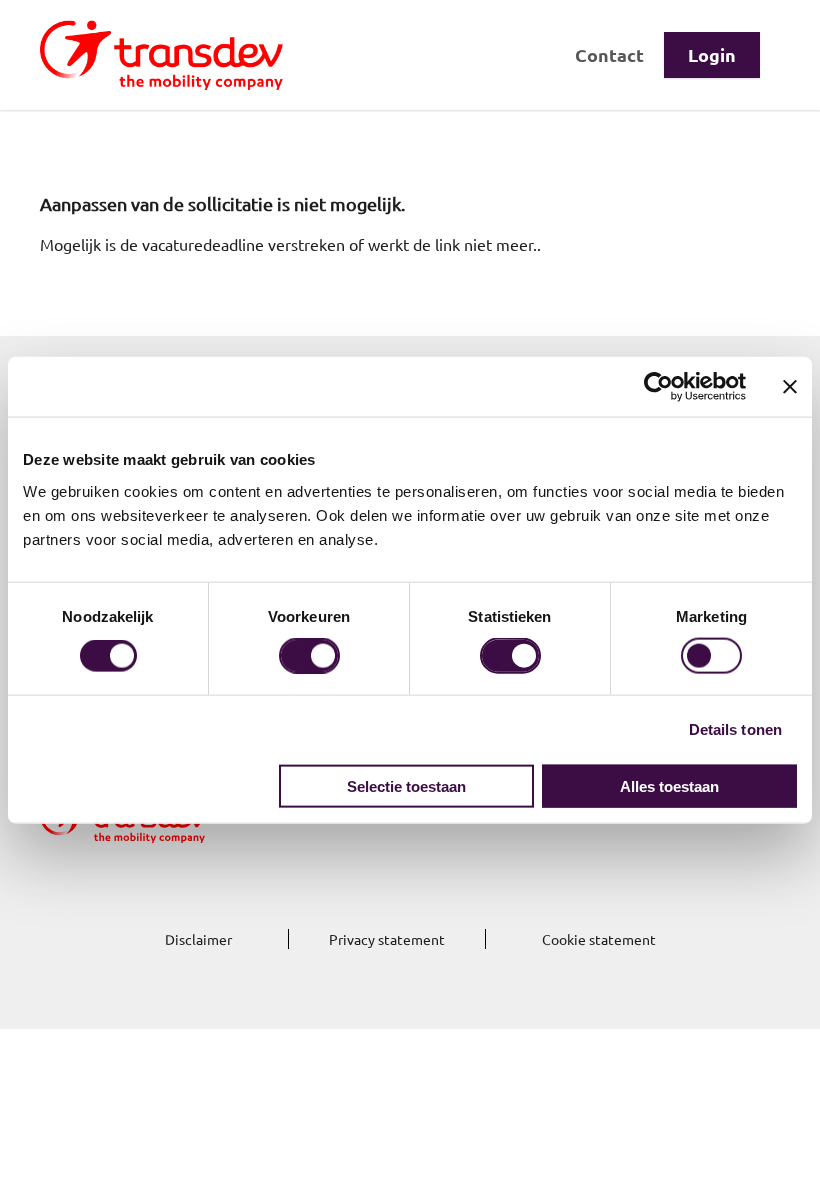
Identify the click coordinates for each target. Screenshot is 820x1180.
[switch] (309, 656)
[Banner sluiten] (790, 387)
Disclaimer (198, 939)
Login (712, 54)
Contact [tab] (609, 54)
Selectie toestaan (406, 785)
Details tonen (735, 729)
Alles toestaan (669, 785)
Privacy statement (387, 939)
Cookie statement (599, 939)
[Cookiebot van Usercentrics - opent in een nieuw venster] (658, 387)
